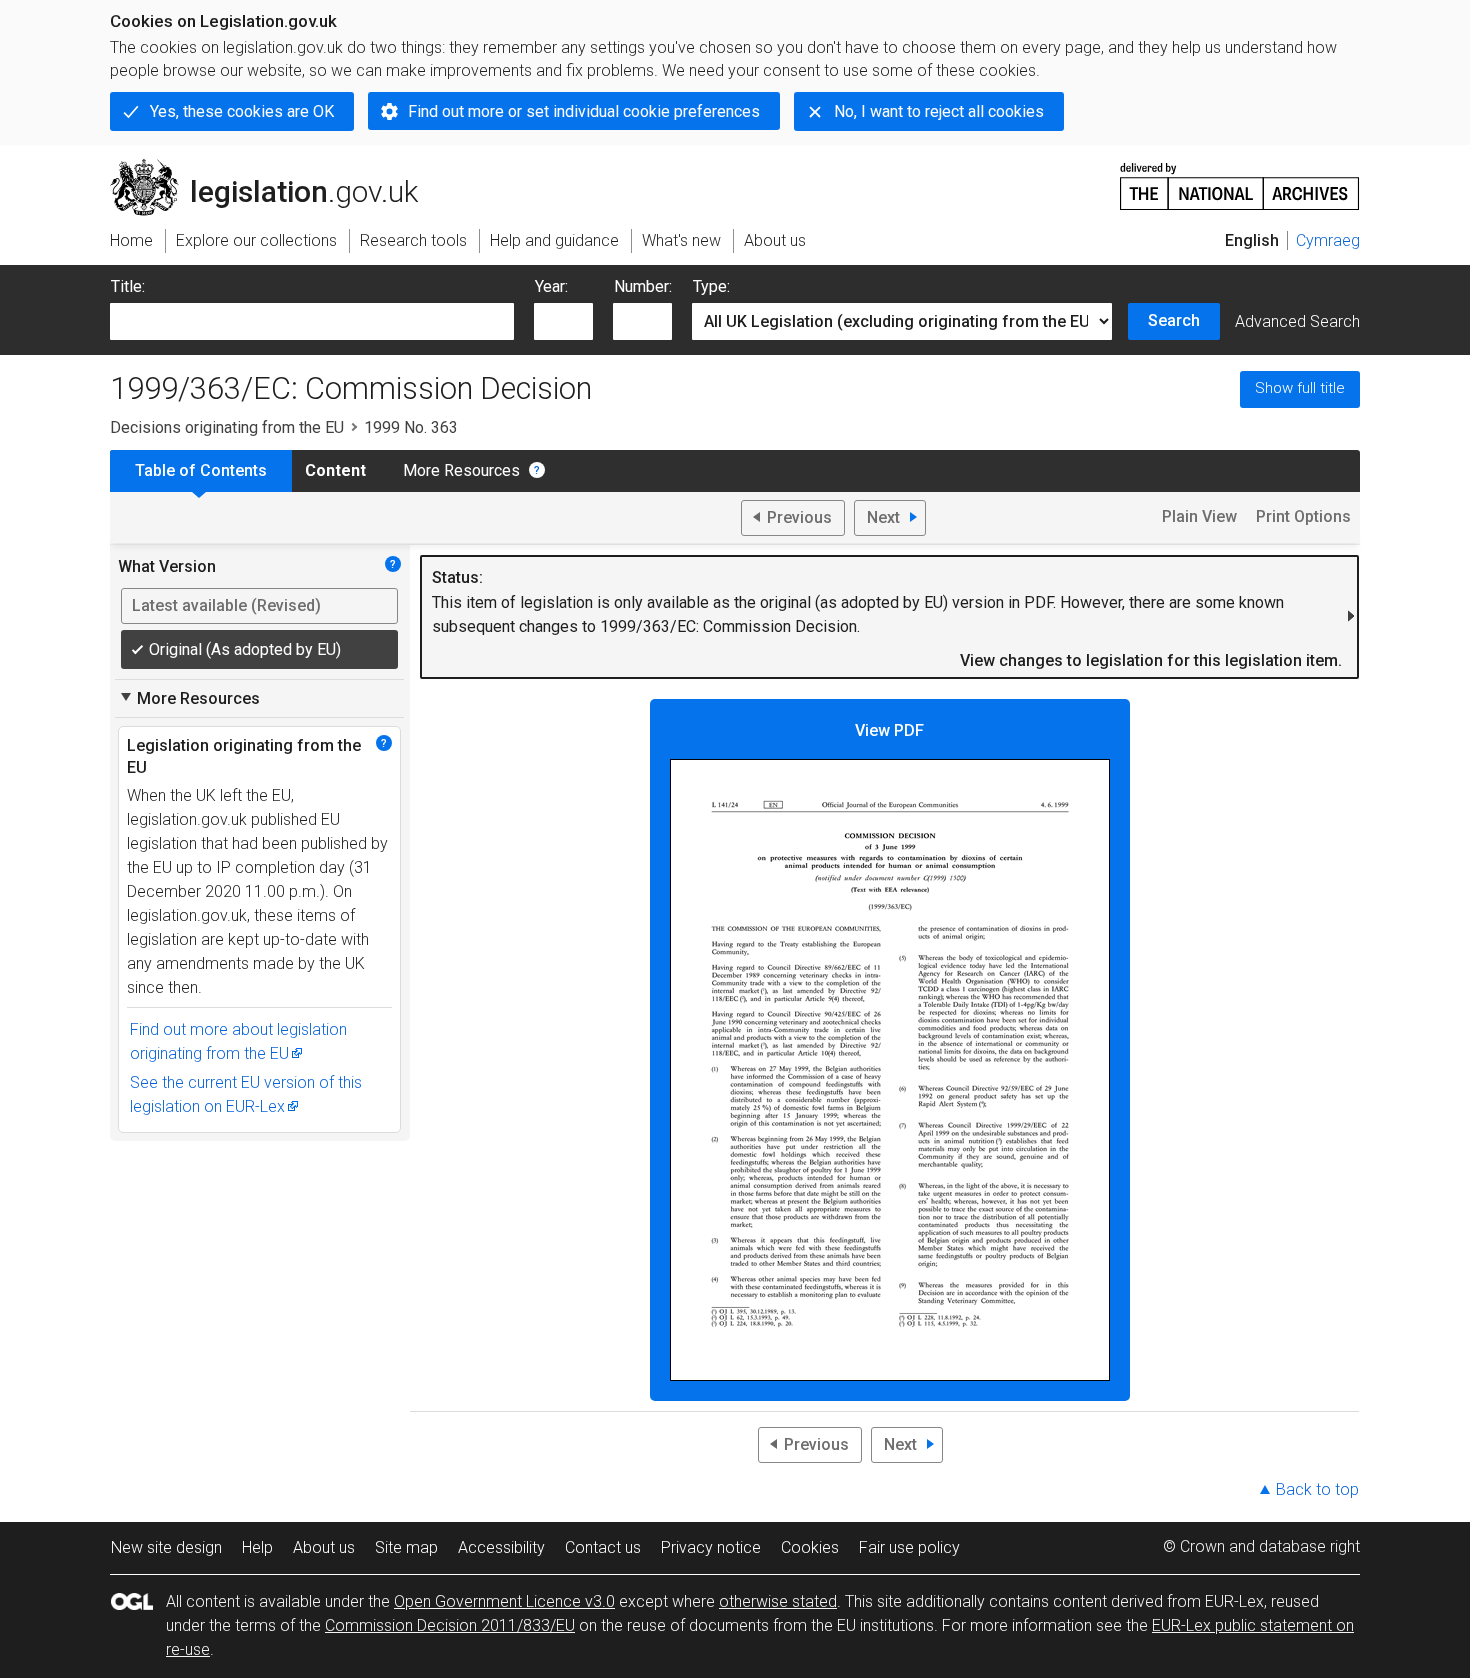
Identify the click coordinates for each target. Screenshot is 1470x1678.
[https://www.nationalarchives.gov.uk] (1240, 178)
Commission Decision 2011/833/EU (450, 1625)
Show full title (1300, 388)
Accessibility (501, 1547)
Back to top (1317, 1489)
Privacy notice (711, 1547)
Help (257, 1547)
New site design (166, 1547)
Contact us (603, 1547)
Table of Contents (201, 470)
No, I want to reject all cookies (939, 111)
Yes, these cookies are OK (242, 111)
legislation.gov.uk (275, 167)
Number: (643, 286)
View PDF (889, 730)
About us (324, 1547)
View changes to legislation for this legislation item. (1151, 660)
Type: (711, 286)
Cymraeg (1328, 240)
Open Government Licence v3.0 (504, 1601)
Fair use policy (909, 1547)
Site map (406, 1547)
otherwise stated (778, 1601)
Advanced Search (1297, 321)
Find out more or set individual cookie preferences (584, 111)
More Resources (461, 470)
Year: (551, 286)
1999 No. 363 (411, 427)
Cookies (810, 1547)
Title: (128, 286)
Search (1174, 320)
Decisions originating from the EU (227, 427)
